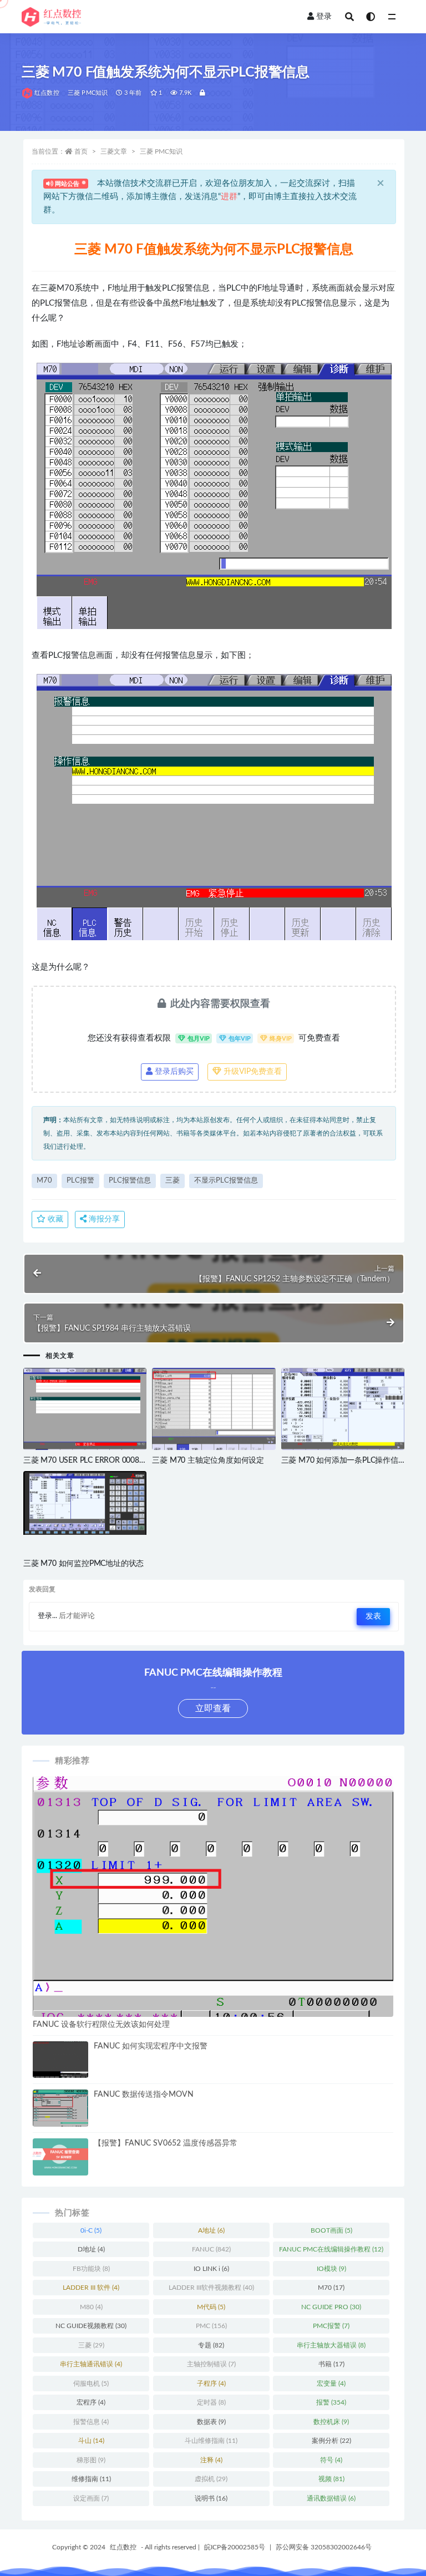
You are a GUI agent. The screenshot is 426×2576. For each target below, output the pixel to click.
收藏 (54, 1219)
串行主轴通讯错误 (91, 2364)
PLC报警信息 (130, 1181)
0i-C (91, 2230)
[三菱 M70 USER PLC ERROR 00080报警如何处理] (85, 1414)
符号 (331, 2460)
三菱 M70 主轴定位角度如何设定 (208, 1461)
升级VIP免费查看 (252, 1072)
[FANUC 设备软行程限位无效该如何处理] (213, 1911)
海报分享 (103, 1219)
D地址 (91, 2249)
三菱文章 (114, 151)
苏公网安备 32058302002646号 (324, 2547)
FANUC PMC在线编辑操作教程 (331, 2249)
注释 (211, 2460)
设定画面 (91, 2498)
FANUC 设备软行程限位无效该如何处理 (101, 2025)
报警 (331, 2402)
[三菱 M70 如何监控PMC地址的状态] (85, 1503)
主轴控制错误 (211, 2364)
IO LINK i (211, 2269)
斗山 (91, 2441)
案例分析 (331, 2441)
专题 (211, 2345)
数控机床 (331, 2422)
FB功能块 (91, 2269)
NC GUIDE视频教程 (91, 2326)
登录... (47, 1616)
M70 (44, 1181)
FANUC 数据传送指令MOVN (144, 2095)
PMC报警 (331, 2326)
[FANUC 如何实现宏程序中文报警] (60, 2060)
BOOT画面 (331, 2230)
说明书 (211, 2498)
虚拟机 (211, 2479)
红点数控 (47, 93)
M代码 (211, 2307)
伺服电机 (91, 2384)
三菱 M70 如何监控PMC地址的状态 (83, 1564)
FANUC (211, 2249)
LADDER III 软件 (91, 2288)
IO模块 (331, 2269)
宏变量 (331, 2384)
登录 (324, 17)
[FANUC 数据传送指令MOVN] (60, 2110)
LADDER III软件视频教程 (211, 2288)
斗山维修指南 (211, 2441)
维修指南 (91, 2479)
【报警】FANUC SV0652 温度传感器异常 (166, 2143)
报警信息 (91, 2422)
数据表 (211, 2422)
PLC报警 (80, 1181)
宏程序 (91, 2402)
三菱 (173, 1181)
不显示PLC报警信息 (226, 1181)
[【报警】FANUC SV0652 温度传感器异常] (60, 2157)
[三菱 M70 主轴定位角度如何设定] (214, 1409)
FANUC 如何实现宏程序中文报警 (151, 2046)
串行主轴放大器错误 (331, 2345)
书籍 (331, 2364)
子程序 (211, 2384)
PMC (211, 2326)
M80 (91, 2307)
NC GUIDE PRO (331, 2307)
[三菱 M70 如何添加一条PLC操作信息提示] (343, 1414)
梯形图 (91, 2460)
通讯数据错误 (331, 2498)
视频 (331, 2479)
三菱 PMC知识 (88, 93)
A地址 (211, 2230)
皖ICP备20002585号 (235, 2547)
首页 (81, 151)
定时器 (211, 2402)
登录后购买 (173, 1072)
